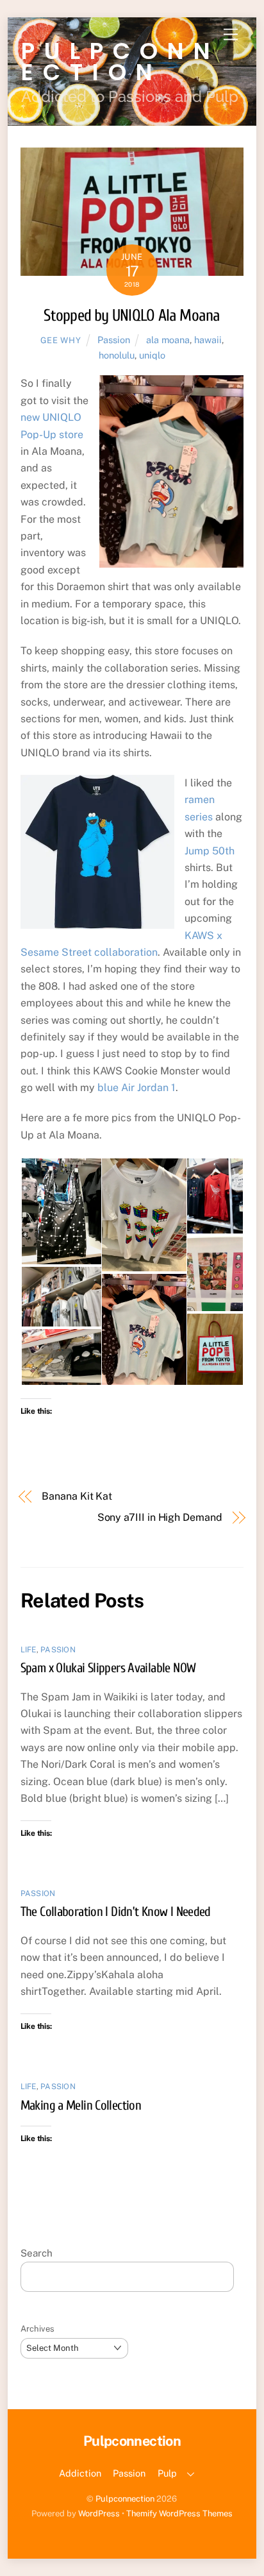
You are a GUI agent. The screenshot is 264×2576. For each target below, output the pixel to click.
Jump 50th (210, 851)
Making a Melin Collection (81, 2105)
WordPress (99, 2513)
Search (37, 2253)
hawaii (208, 340)
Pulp (167, 2473)
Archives (37, 2329)
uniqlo (152, 355)
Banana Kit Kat (77, 1496)
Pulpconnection (125, 2499)
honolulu (117, 355)
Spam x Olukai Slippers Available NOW (108, 1668)
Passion (114, 340)
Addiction (80, 2473)
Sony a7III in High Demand (160, 1517)
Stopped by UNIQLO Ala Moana (132, 316)
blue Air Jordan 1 (136, 1088)
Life (29, 1650)
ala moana (168, 340)
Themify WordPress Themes (179, 2513)
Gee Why (61, 340)
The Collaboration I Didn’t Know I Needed (116, 1911)
